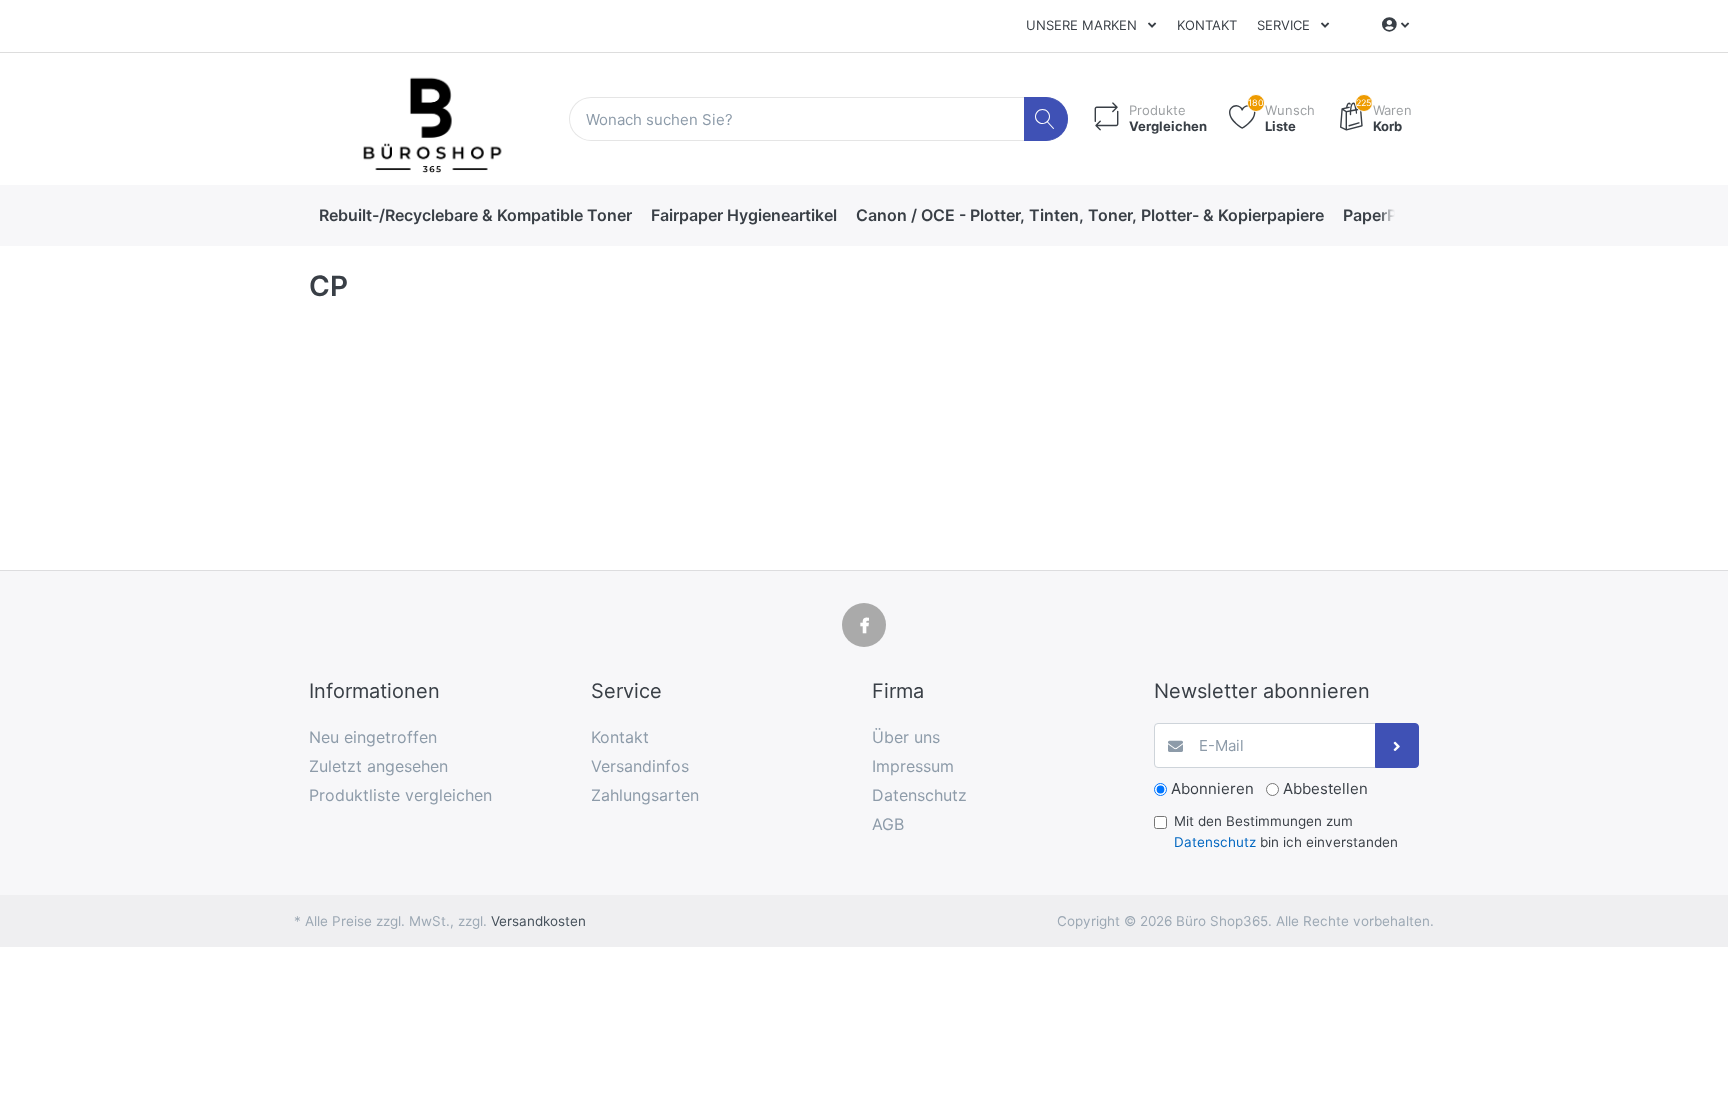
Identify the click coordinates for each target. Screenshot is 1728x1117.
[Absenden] (1397, 745)
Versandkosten (538, 921)
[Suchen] (1046, 119)
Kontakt (1207, 25)
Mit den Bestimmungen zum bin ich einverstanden (1286, 831)
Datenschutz (1215, 842)
